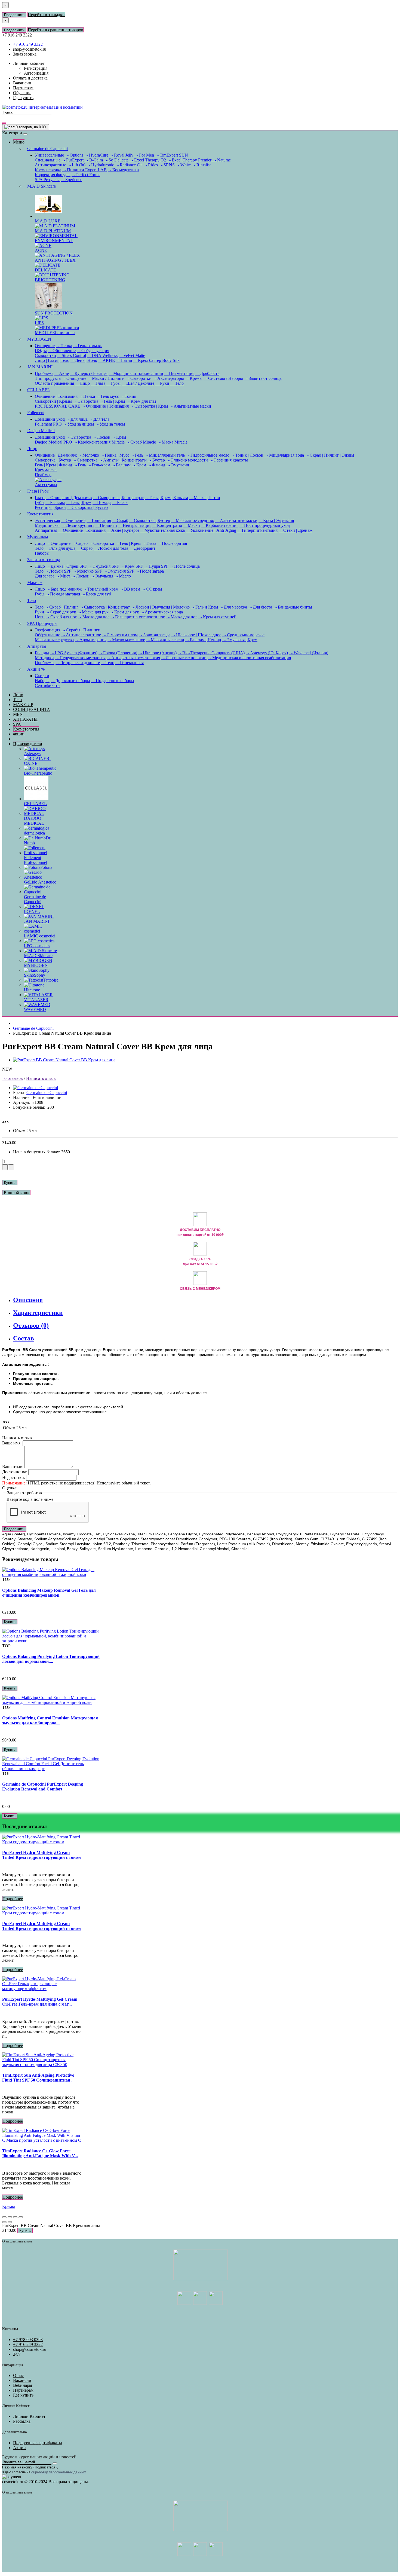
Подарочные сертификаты (38, 2443)
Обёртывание (47, 635)
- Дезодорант (142, 548)
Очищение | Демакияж (56, 455)
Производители (28, 744)
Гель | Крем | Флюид (53, 465)
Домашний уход (50, 419)
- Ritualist (201, 165)
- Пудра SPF (156, 566)
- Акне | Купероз (123, 530)
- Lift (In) (76, 165)
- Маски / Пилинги (106, 378)
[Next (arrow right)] (10, 2222)
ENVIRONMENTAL (54, 241)
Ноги (40, 617)
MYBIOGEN (39, 339)
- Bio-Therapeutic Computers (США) (211, 653)
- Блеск (120, 502)
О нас (18, 2375)
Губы (40, 502)
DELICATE (45, 270)
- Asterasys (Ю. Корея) (267, 653)
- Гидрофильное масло (208, 455)
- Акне (62, 373)
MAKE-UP (23, 705)
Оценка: (10, 1488)
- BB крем (130, 589)
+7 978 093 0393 (28, 2340)
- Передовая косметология (80, 658)
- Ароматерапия (91, 640)
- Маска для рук (93, 612)
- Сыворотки (139, 378)
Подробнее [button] (13, 1899)
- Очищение (74, 378)
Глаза (40, 498)
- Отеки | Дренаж (296, 530)
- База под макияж (64, 589)
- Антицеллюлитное (81, 635)
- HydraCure (96, 155)
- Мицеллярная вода (284, 455)
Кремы (9, 2206)
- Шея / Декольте (138, 383)
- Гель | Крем (112, 401)
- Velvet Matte (132, 355)
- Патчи (124, 360)
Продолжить (14, 15)
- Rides (151, 165)
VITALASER (36, 1000)
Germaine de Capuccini (47, 149)
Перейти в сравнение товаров (56, 30)
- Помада (102, 502)
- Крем (119, 437)
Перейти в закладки (46, 15)
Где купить (23, 2395)
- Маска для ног (182, 617)
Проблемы (45, 663)
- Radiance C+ (129, 165)
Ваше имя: (12, 1443)
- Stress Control (72, 355)
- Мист (63, 576)
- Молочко (88, 455)
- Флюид (156, 465)
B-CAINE (37, 761)
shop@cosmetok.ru (30, 49)
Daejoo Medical (41, 431)
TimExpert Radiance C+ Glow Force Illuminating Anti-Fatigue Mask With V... (40, 2153)
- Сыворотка (86, 401)
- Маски (192, 525)
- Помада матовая (63, 594)
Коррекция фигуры (53, 175)
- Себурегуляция (93, 351)
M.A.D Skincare (41, 186)
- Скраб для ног (61, 617)
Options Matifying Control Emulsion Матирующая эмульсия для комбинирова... (50, 1720)
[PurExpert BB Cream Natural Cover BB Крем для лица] (64, 1060)
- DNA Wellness (102, 355)
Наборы (42, 553)
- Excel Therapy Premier (190, 160)
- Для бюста (260, 607)
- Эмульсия (178, 465)
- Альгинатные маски (190, 406)
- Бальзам (121, 465)
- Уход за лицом (78, 424)
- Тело (177, 383)
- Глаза (98, 383)
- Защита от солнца (263, 378)
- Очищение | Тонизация (105, 406)
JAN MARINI (40, 367)
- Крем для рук (124, 612)
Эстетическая (47, 520)
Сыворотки (45, 355)
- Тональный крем (101, 589)
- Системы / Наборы (223, 378)
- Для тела (99, 419)
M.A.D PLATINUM (53, 231)
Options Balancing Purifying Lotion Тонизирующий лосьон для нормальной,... (51, 1659)
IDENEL (32, 911)
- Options (74, 155)
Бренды (42, 653)
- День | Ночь (84, 360)
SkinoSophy (35, 975)
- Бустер (156, 460)
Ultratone (32, 990)
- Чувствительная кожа (163, 530)
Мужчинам (38, 537)
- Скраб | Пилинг (61, 607)
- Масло (123, 576)
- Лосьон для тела (111, 548)
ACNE (41, 250)
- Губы (113, 383)
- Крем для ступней (217, 617)
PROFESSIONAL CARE (58, 406)
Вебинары (23, 2385)
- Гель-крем (99, 465)
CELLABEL (39, 390)
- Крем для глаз (141, 401)
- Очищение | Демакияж (69, 498)
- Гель (137, 455)
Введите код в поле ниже (30, 1499)
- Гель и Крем (204, 607)
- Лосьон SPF (58, 571)
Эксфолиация (47, 630)
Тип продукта (48, 378)
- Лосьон (101, 437)
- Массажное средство (193, 520)
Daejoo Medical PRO (53, 442)
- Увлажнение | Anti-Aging (211, 530)
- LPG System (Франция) (74, 653)
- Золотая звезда (155, 635)
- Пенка (64, 346)
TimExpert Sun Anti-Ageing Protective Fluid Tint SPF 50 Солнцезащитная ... (38, 2078)
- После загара (150, 571)
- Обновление (62, 351)
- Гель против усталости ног (138, 617)
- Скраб (120, 520)
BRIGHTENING (50, 280)
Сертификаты (48, 685)
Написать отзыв (41, 1078)
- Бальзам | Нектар (203, 640)
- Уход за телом (110, 424)
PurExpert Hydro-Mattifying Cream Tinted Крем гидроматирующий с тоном (41, 1855)
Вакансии (22, 2380)
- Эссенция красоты (228, 460)
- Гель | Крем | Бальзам (166, 498)
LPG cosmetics (37, 946)
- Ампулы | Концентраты (123, 460)
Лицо (32, 449)
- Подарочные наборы (113, 681)
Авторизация (36, 73)
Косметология (40, 514)
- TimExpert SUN (172, 155)
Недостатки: (14, 1478)
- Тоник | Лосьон (247, 455)
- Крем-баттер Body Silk (156, 360)
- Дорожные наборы (70, 681)
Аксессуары (46, 485)
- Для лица (77, 419)
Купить (10, 1183)
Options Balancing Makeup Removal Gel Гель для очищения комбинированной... (49, 1593)
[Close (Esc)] (4, 2217)
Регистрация (36, 68)
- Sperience (71, 180)
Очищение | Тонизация (56, 396)
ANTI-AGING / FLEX (55, 260)
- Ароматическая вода (161, 612)
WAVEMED (35, 1009)
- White (183, 165)
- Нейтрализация (135, 525)
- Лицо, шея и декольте (78, 663)
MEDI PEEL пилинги (55, 333)
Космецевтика (48, 170)
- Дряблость (207, 373)
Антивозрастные (50, 165)
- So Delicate (116, 160)
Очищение (45, 346)
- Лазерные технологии (184, 658)
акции (19, 734)
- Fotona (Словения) (118, 653)
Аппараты (37, 646)
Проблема (44, 373)
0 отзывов (13, 1078)
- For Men (144, 155)
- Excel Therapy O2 (148, 160)
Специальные (48, 160)
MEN (18, 714)
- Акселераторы (168, 378)
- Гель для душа (60, 548)
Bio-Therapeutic (38, 773)
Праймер (43, 475)
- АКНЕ (106, 360)
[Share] (10, 2217)
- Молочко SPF (87, 571)
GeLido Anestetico (40, 882)
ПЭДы (41, 351)
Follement (36, 413)
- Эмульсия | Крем (240, 640)
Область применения (54, 383)
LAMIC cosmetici (40, 936)
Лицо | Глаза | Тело (52, 360)
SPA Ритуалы (47, 180)
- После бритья (172, 543)
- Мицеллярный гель (164, 455)
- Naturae (222, 160)
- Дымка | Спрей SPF (66, 566)
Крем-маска (46, 470)
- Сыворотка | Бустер (87, 507)
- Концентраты (167, 525)
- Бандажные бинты (293, 607)
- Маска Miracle (172, 442)
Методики (44, 658)
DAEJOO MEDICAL (34, 821)
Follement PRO (48, 424)
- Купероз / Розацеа (89, 373)
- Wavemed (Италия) (309, 653)
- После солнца (185, 566)
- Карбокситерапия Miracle (99, 442)
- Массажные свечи (165, 640)
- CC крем (152, 589)
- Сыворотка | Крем (149, 406)
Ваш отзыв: (13, 1467)
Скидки (42, 676)
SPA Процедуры (42, 623)
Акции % (36, 669)
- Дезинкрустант (78, 525)
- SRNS (167, 165)
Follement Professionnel (36, 860)
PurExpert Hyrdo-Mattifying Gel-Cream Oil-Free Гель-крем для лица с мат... (40, 2002)
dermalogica (34, 833)
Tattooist (50, 980)
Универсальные (49, 155)
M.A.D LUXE (48, 221)
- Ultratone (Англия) (157, 653)
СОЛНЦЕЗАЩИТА (32, 709)
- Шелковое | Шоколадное (196, 635)
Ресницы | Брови (50, 507)
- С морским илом (120, 635)
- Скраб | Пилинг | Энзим (330, 455)
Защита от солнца (44, 560)
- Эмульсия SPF (103, 566)
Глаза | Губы (38, 491)
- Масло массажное (126, 640)
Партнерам (23, 2390)
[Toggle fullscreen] (15, 2217)
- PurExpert (73, 160)
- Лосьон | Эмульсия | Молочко (160, 607)
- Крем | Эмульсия (276, 520)
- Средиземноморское (243, 635)
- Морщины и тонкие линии (136, 373)
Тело (39, 548)
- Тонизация (99, 520)
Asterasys (32, 754)
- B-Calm (94, 160)
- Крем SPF (131, 566)
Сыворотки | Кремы (53, 401)
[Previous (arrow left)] (4, 2222)
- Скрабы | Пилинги (81, 630)
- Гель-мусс (107, 396)
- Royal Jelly (121, 155)
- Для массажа (233, 607)
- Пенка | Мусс (115, 455)
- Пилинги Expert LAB (84, 170)
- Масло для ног (94, 617)
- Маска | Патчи (205, 498)
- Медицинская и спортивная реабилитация (249, 658)
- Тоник (128, 396)
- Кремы (194, 378)
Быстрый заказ (16, 1193)
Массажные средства (54, 640)
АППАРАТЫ (25, 719)
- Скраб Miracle (141, 442)
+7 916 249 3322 (28, 44)
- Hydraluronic (100, 165)
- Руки (162, 383)
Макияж (35, 583)
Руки (39, 612)
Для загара (45, 576)
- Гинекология (130, 663)
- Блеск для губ (96, 594)
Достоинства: (15, 1472)
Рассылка (22, 2421)
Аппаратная (46, 530)
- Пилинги (106, 525)
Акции (19, 2448)
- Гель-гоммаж (87, 346)
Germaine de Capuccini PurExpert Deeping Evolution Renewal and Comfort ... (43, 1787)
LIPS (39, 323)
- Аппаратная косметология (133, 658)
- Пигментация (179, 373)
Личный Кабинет (29, 2416)
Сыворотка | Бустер (53, 460)
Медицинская (48, 525)
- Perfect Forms (86, 175)
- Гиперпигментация (257, 530)
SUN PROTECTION (54, 313)
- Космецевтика (123, 170)
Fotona (46, 867)
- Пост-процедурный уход (265, 525)
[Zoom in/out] (21, 2217)
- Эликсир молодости (187, 460)
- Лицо (82, 383)
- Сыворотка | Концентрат (119, 498)
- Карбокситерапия (220, 525)
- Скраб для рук (61, 612)
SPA (17, 724)
